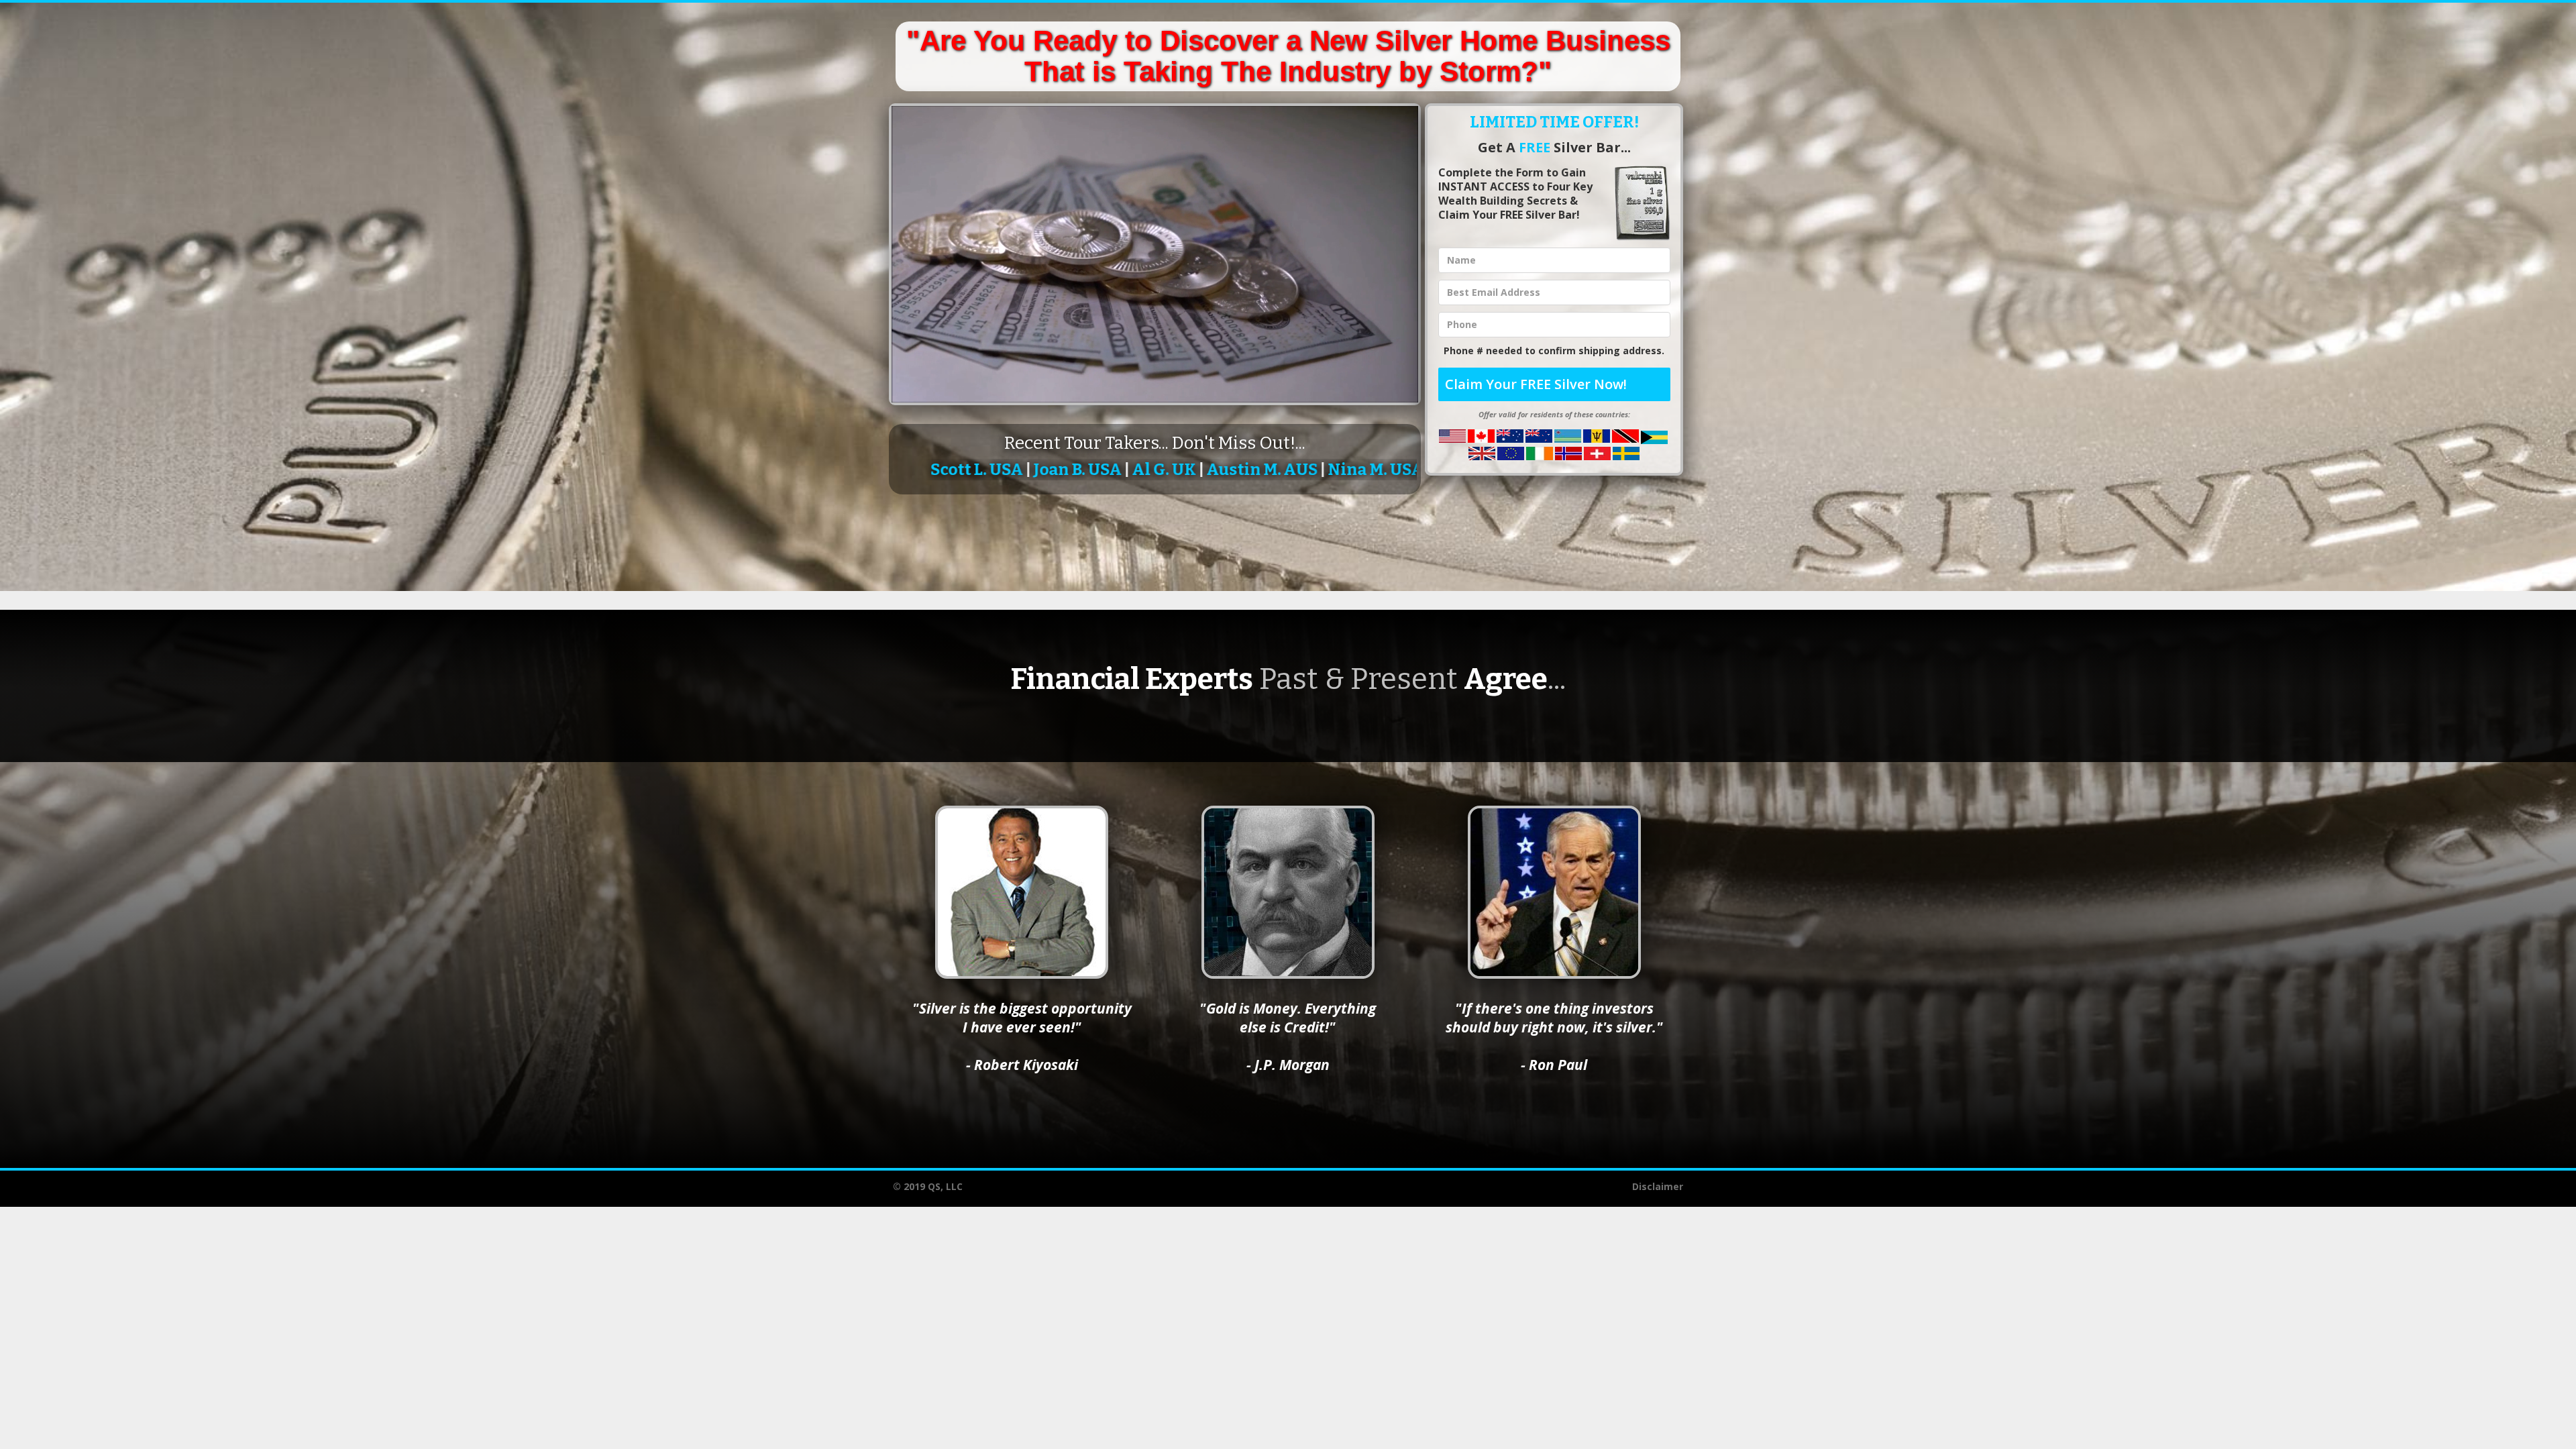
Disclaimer (1658, 1186)
